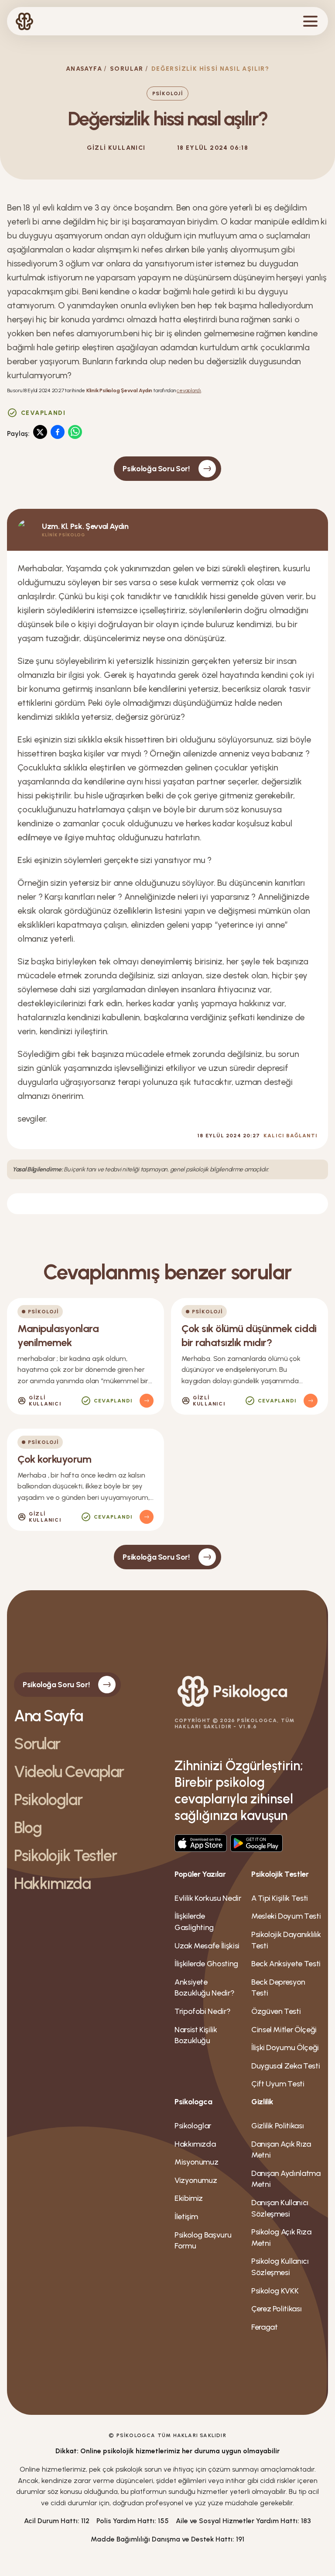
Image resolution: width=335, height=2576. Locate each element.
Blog (28, 1828)
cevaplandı (189, 390)
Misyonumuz (196, 2162)
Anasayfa (84, 69)
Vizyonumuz (196, 2180)
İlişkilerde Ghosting (206, 1964)
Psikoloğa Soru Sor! (156, 469)
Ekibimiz (189, 2198)
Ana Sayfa (48, 1716)
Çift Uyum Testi (278, 2084)
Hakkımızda (52, 1884)
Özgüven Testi (276, 2011)
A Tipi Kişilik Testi (280, 1898)
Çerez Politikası (276, 2309)
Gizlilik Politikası (277, 2126)
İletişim (186, 2217)
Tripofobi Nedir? (202, 2011)
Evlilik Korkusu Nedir (208, 1898)
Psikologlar (48, 1800)
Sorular (127, 69)
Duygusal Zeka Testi (285, 2066)
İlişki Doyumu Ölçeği (285, 2048)
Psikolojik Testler (65, 1856)
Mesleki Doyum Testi (286, 1916)
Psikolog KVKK (275, 2291)
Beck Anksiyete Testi (286, 1964)
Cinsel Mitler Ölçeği (284, 2030)
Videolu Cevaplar (69, 1772)
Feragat (264, 2327)
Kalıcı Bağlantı (291, 1136)
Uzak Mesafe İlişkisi (207, 1946)
